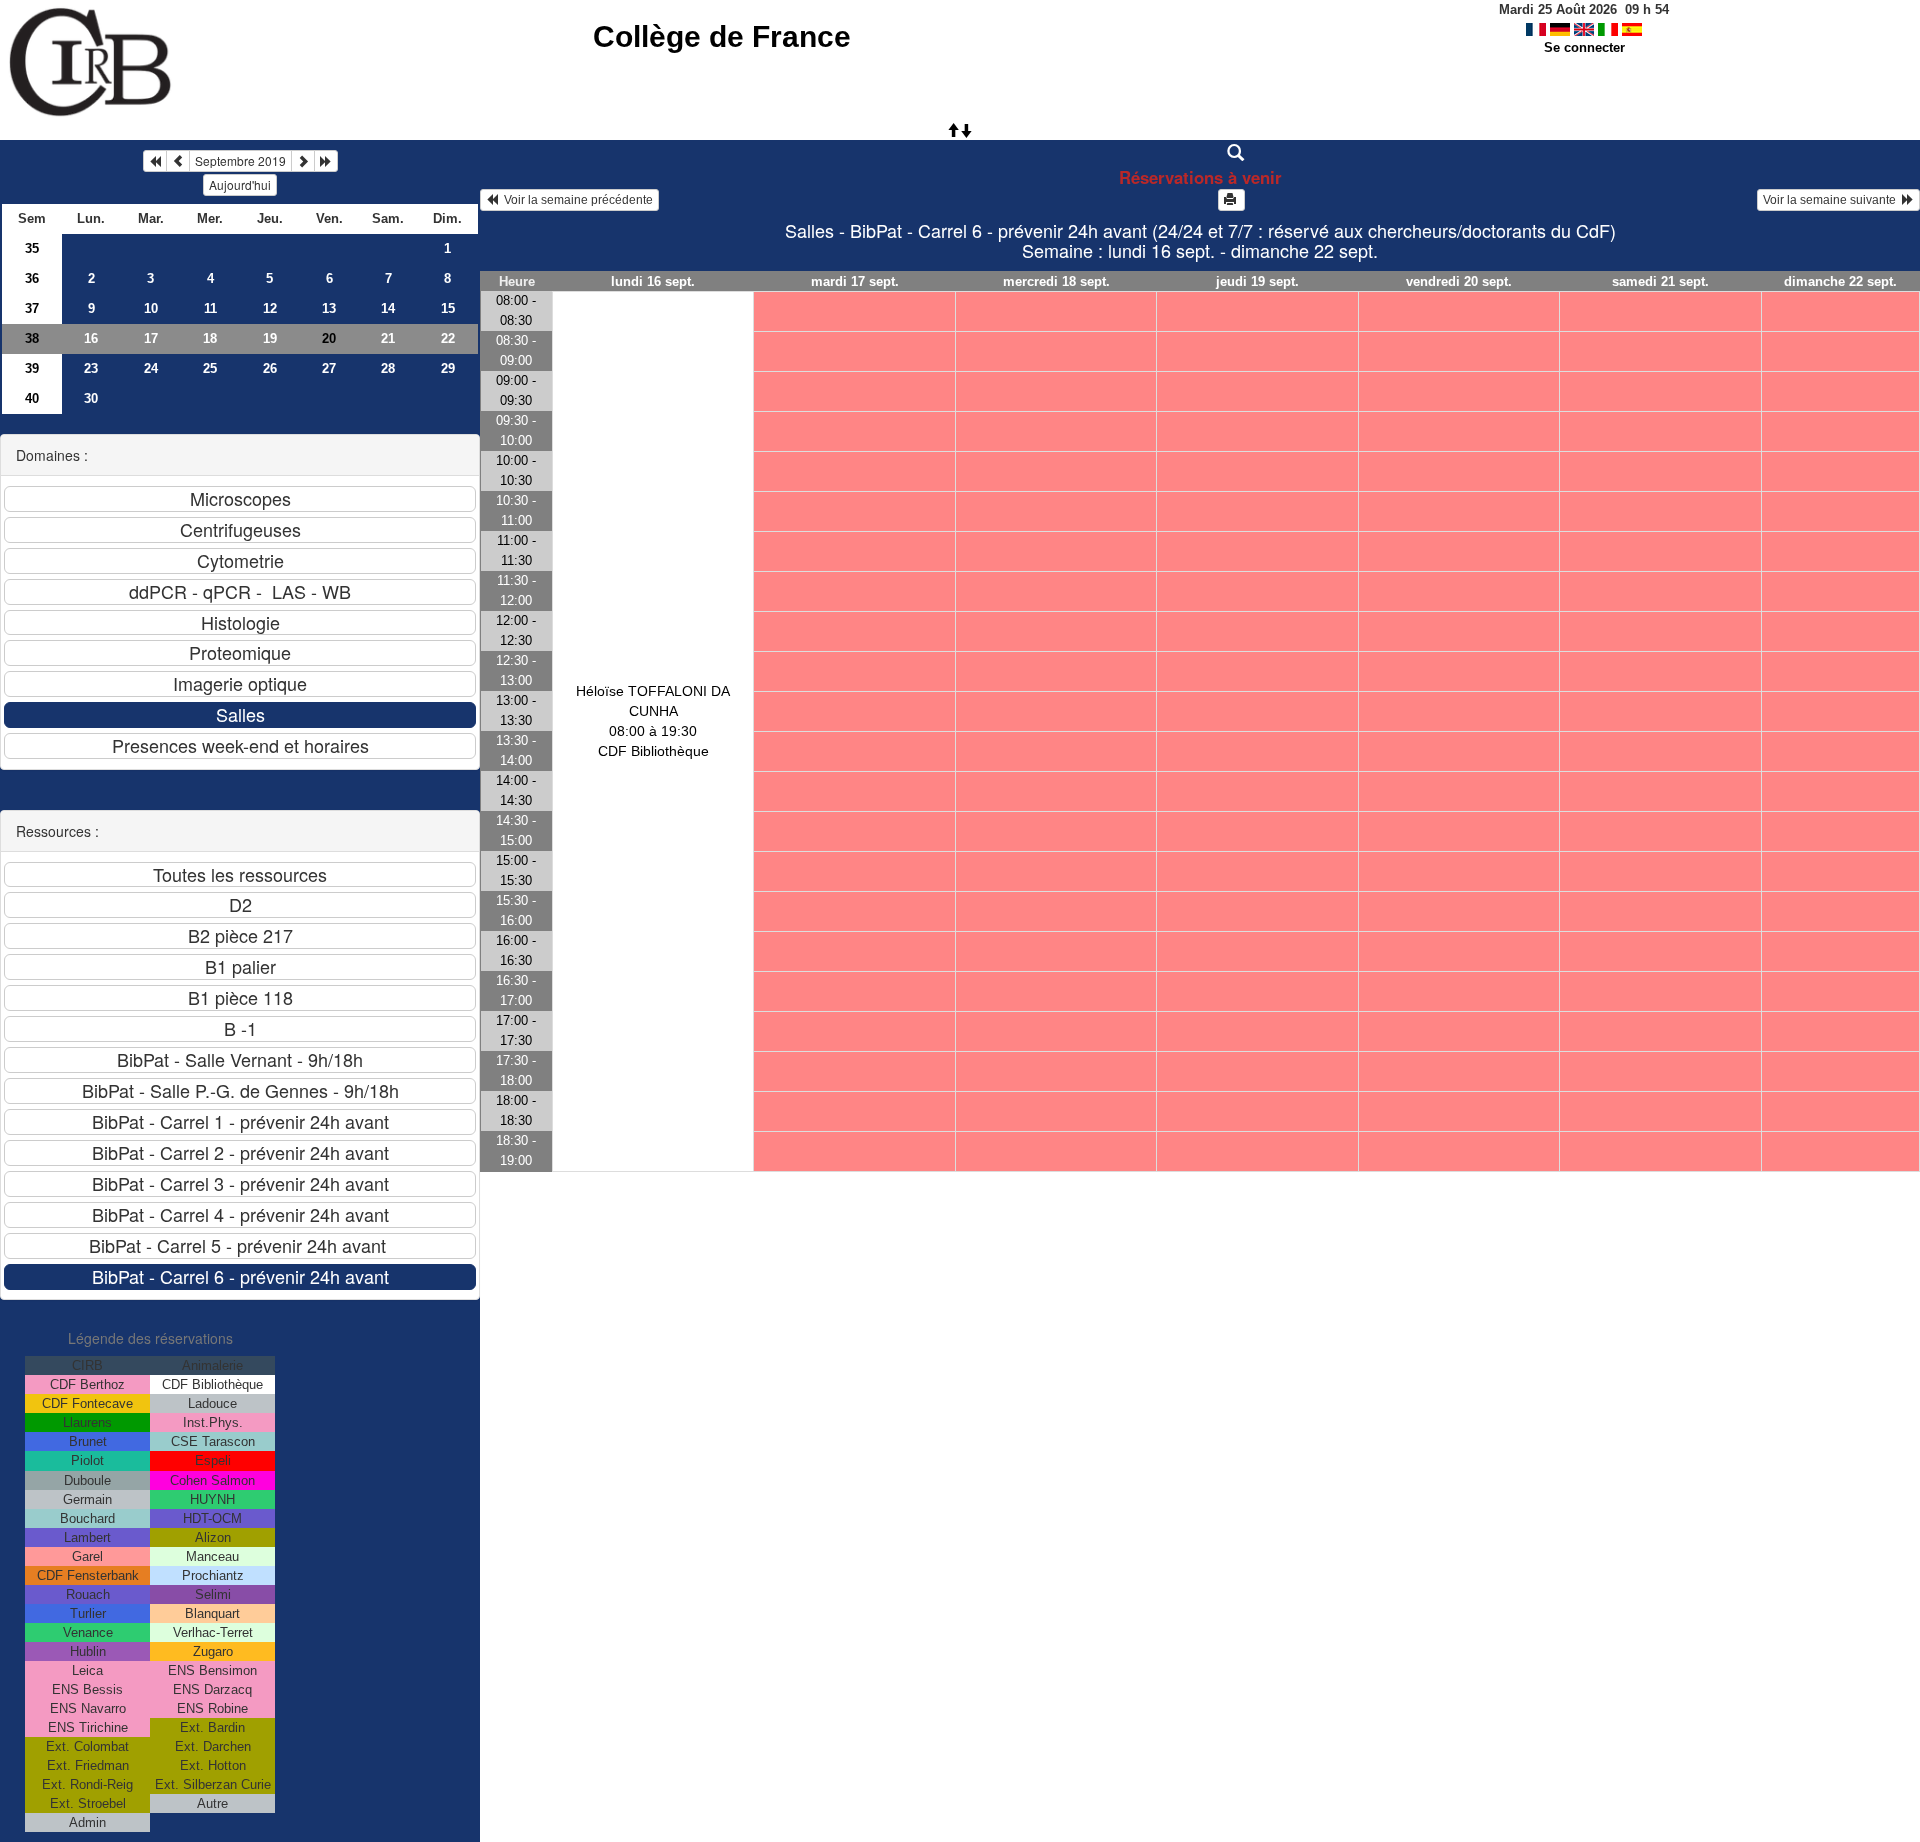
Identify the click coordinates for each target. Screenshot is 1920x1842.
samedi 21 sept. (1660, 281)
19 (270, 338)
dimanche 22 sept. (1840, 281)
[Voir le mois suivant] (303, 161)
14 (388, 308)
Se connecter (1584, 47)
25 (210, 368)
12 (270, 308)
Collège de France (722, 36)
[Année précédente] (155, 161)
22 (448, 338)
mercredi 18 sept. (1056, 281)
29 (448, 368)
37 (32, 308)
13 (329, 308)
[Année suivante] (326, 161)
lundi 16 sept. (653, 281)
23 (91, 368)
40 (32, 398)
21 (388, 338)
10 (151, 308)
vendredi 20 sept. (1459, 281)
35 (32, 248)
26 (270, 368)
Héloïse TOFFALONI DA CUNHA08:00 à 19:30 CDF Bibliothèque (653, 721)
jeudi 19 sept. (1257, 281)
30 (91, 398)
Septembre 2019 (240, 160)
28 (388, 368)
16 (91, 338)
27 (329, 368)
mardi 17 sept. (855, 281)
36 (32, 278)
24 (151, 368)
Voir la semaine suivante (1832, 200)
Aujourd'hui (240, 184)
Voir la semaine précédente (575, 200)
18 (210, 338)
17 (151, 338)
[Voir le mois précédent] (178, 161)
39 (32, 368)
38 (32, 338)
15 (448, 308)
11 (210, 308)
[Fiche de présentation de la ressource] (1200, 153)
